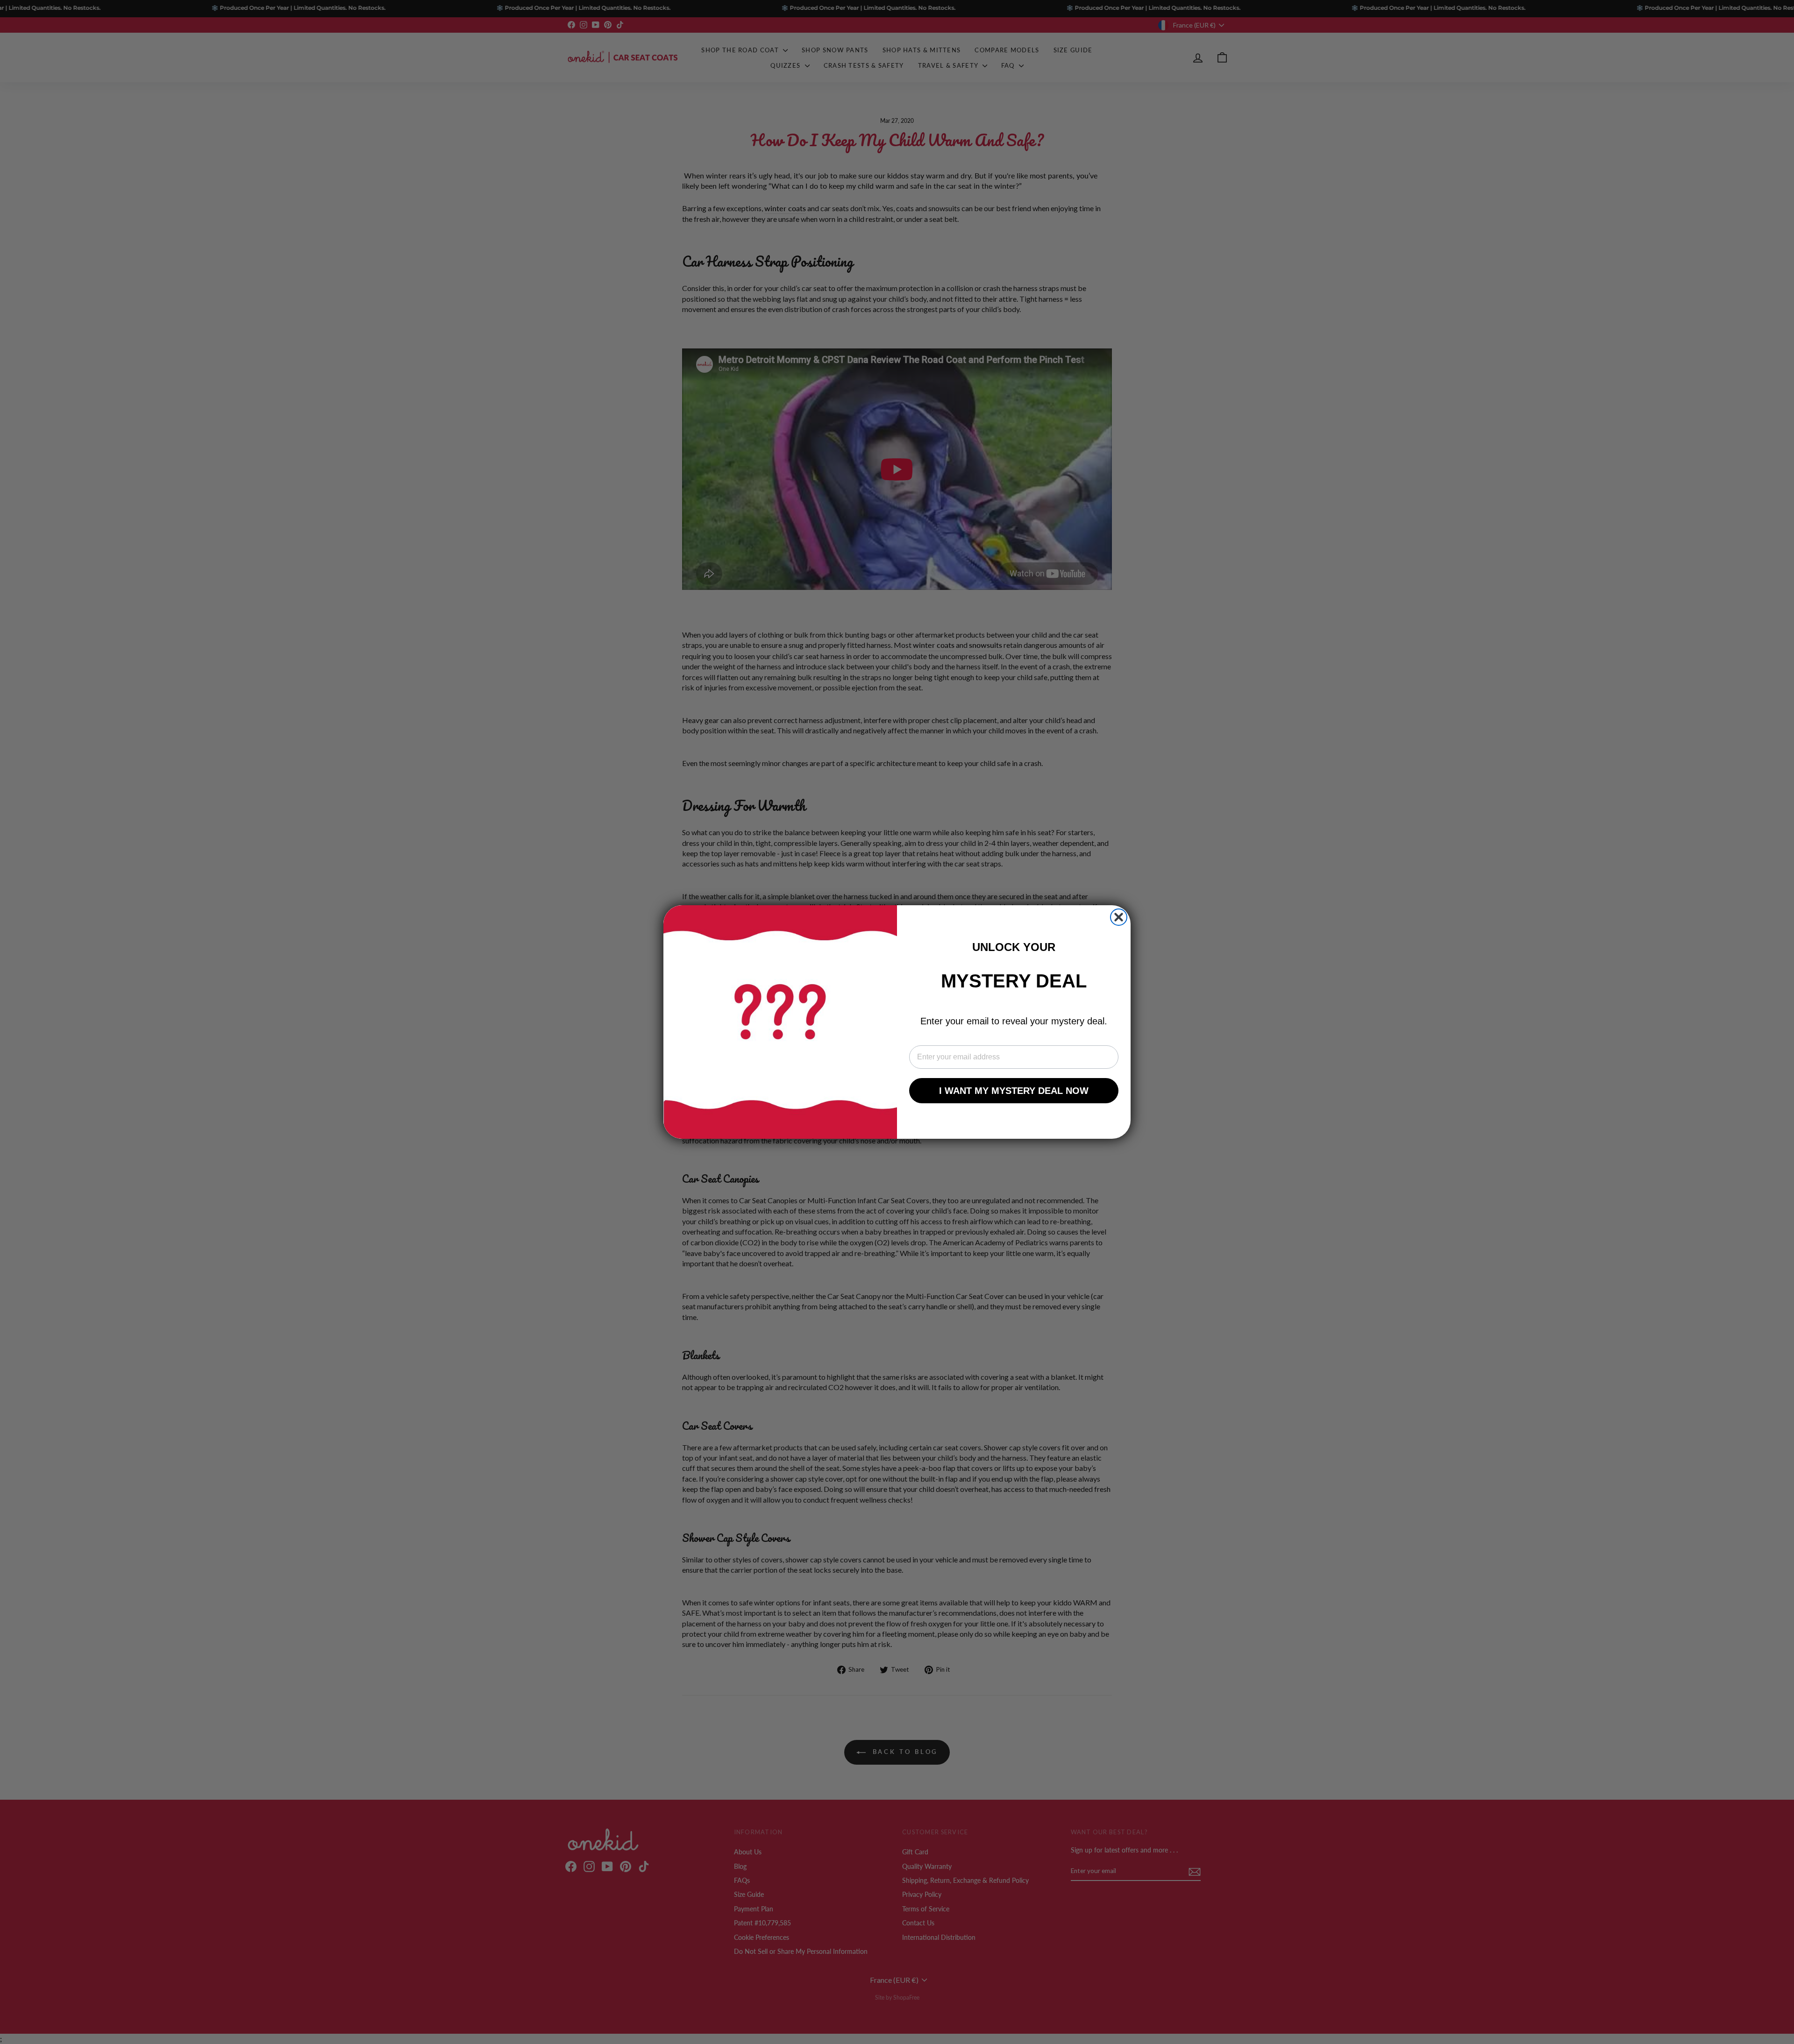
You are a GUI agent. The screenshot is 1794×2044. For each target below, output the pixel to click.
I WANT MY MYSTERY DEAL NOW (1014, 1091)
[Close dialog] (1119, 917)
